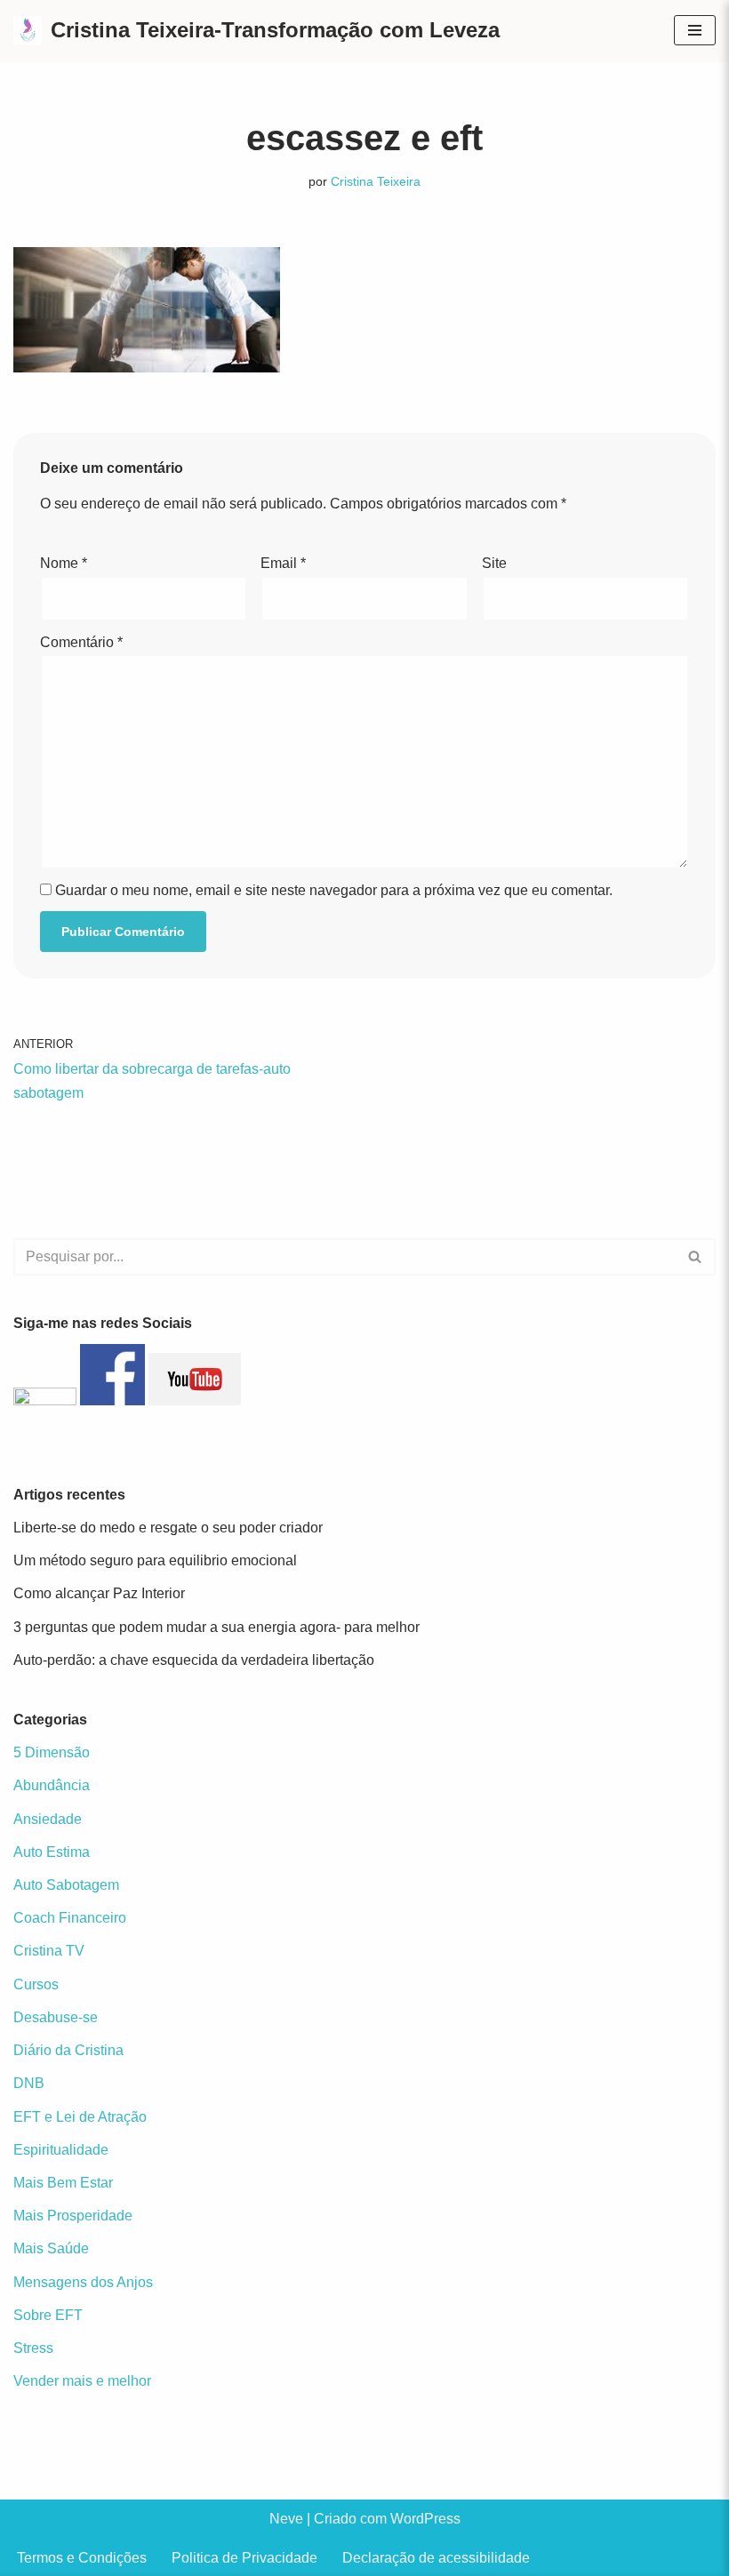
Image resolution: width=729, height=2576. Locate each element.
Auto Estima (52, 1852)
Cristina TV (49, 1951)
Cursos (36, 1984)
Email (283, 563)
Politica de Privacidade (244, 2558)
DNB (29, 2083)
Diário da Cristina (68, 2050)
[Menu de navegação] (695, 30)
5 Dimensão (52, 1752)
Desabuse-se (56, 2017)
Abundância (52, 1785)
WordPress (425, 2519)
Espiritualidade (61, 2150)
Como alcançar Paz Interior (99, 1593)
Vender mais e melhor (82, 2381)
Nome (64, 563)
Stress (33, 2348)
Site (494, 563)
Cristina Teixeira (376, 181)
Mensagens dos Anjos (83, 2282)
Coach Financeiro (70, 1918)
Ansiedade (48, 1819)
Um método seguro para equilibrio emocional (155, 1560)
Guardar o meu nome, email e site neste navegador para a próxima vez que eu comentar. (334, 890)
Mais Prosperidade (73, 2216)
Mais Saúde (51, 2248)
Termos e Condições (82, 2558)
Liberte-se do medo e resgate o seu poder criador (168, 1528)
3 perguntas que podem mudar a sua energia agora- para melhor (216, 1627)
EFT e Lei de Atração (80, 2117)
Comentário (81, 642)
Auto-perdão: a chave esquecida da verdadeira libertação (194, 1660)
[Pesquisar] (696, 1257)
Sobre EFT (48, 2315)
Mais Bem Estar (63, 2183)
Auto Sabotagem (66, 1885)
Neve (286, 2519)
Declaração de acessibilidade (436, 2558)
